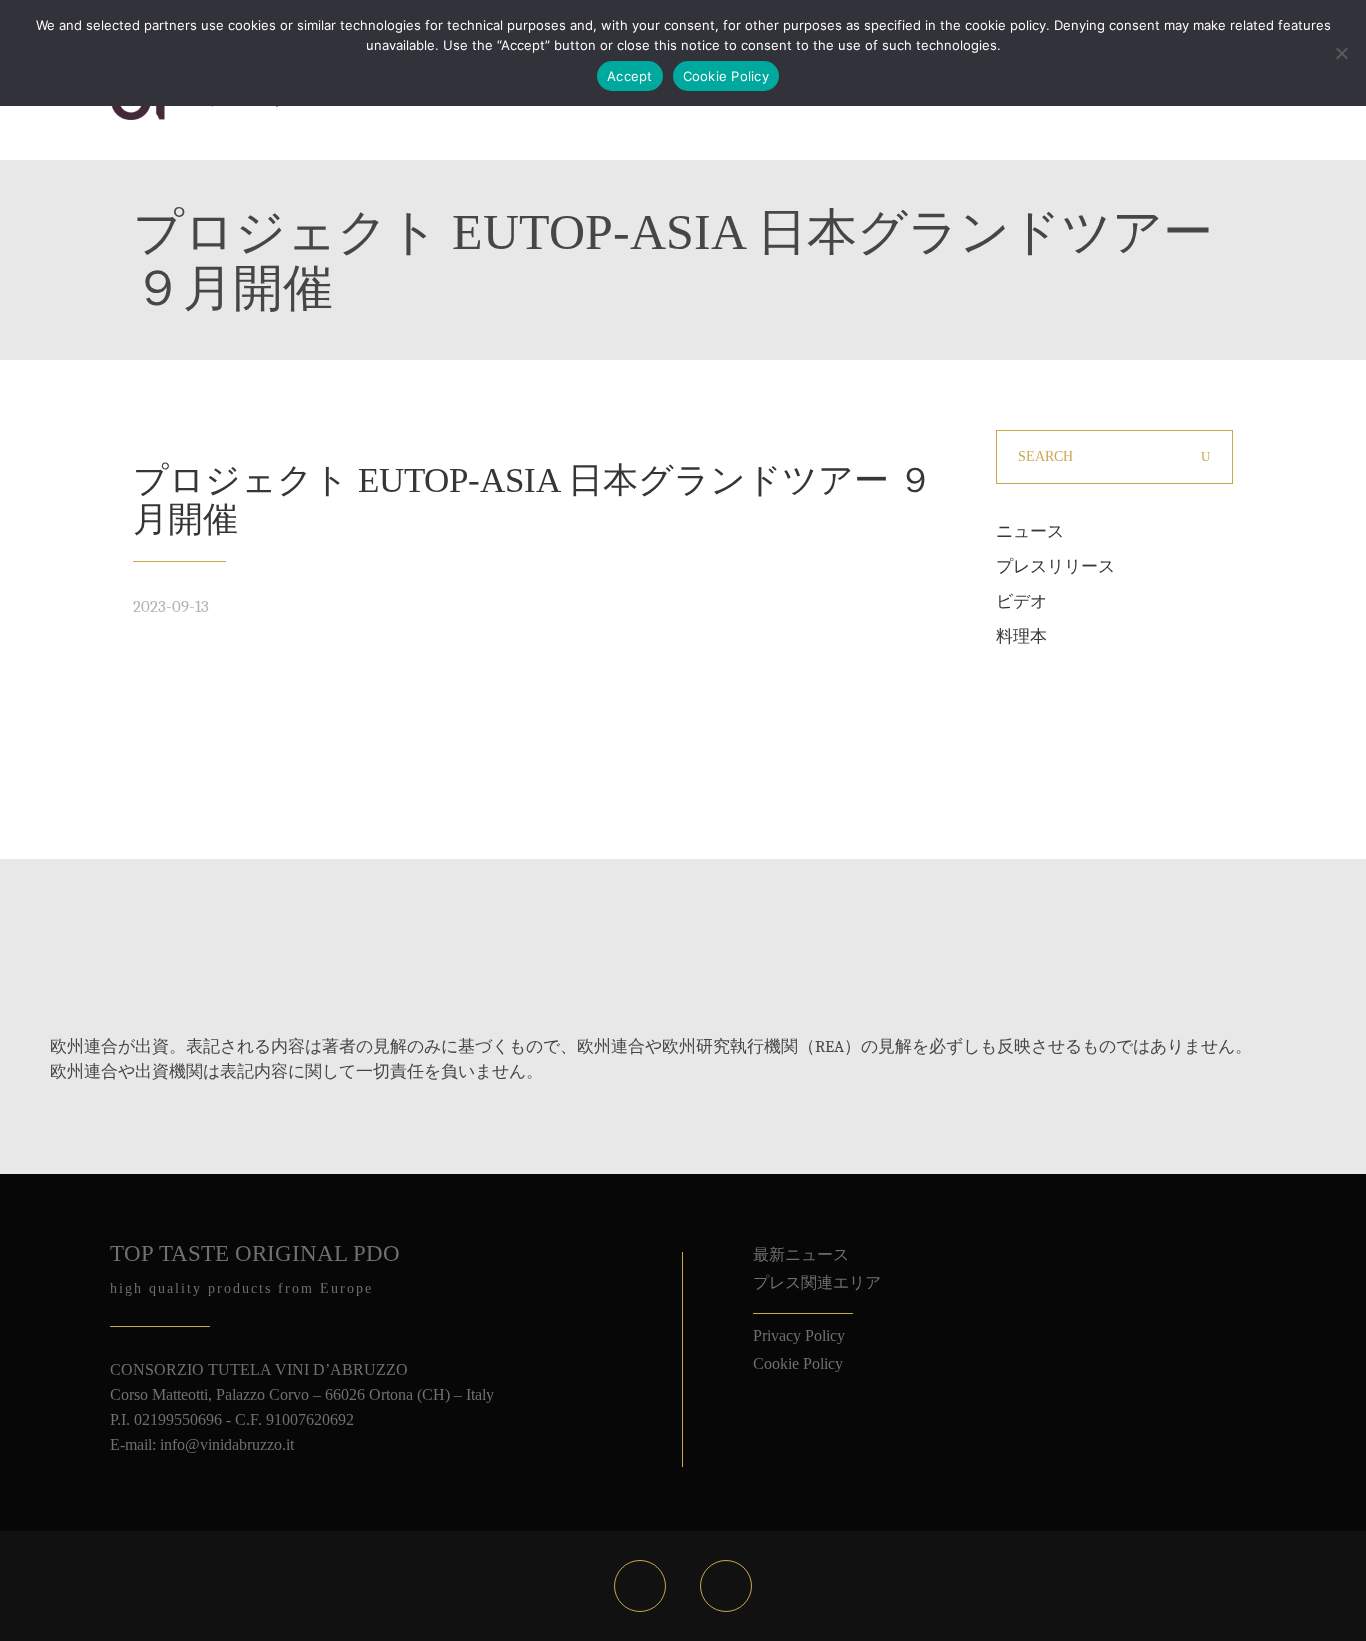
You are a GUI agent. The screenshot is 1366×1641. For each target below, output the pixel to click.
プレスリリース (1055, 566)
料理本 (1021, 636)
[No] (1341, 53)
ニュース (1030, 531)
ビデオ (1021, 601)
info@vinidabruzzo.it (227, 1444)
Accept (630, 76)
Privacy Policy (799, 1335)
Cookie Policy (798, 1363)
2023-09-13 (171, 606)
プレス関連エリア (817, 1282)
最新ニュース (801, 1254)
